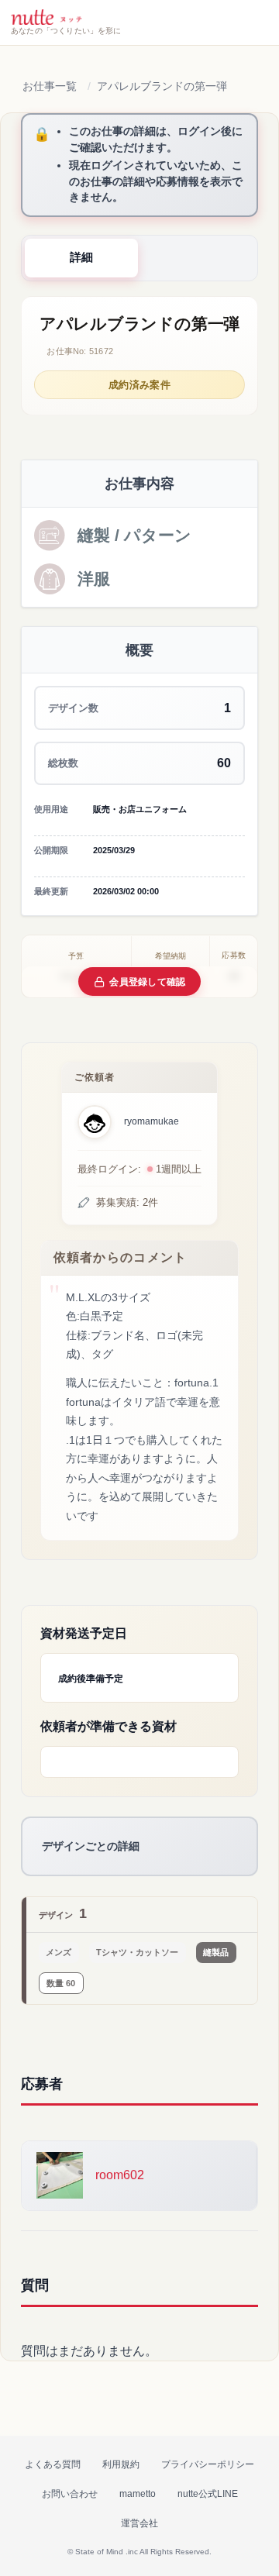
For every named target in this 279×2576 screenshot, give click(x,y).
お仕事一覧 (50, 86)
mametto (138, 2494)
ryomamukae (152, 1121)
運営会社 (139, 2523)
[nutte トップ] (46, 17)
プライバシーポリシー (208, 2464)
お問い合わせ (70, 2494)
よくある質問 (53, 2464)
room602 (120, 2175)
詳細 (81, 257)
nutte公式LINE (208, 2494)
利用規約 (121, 2464)
